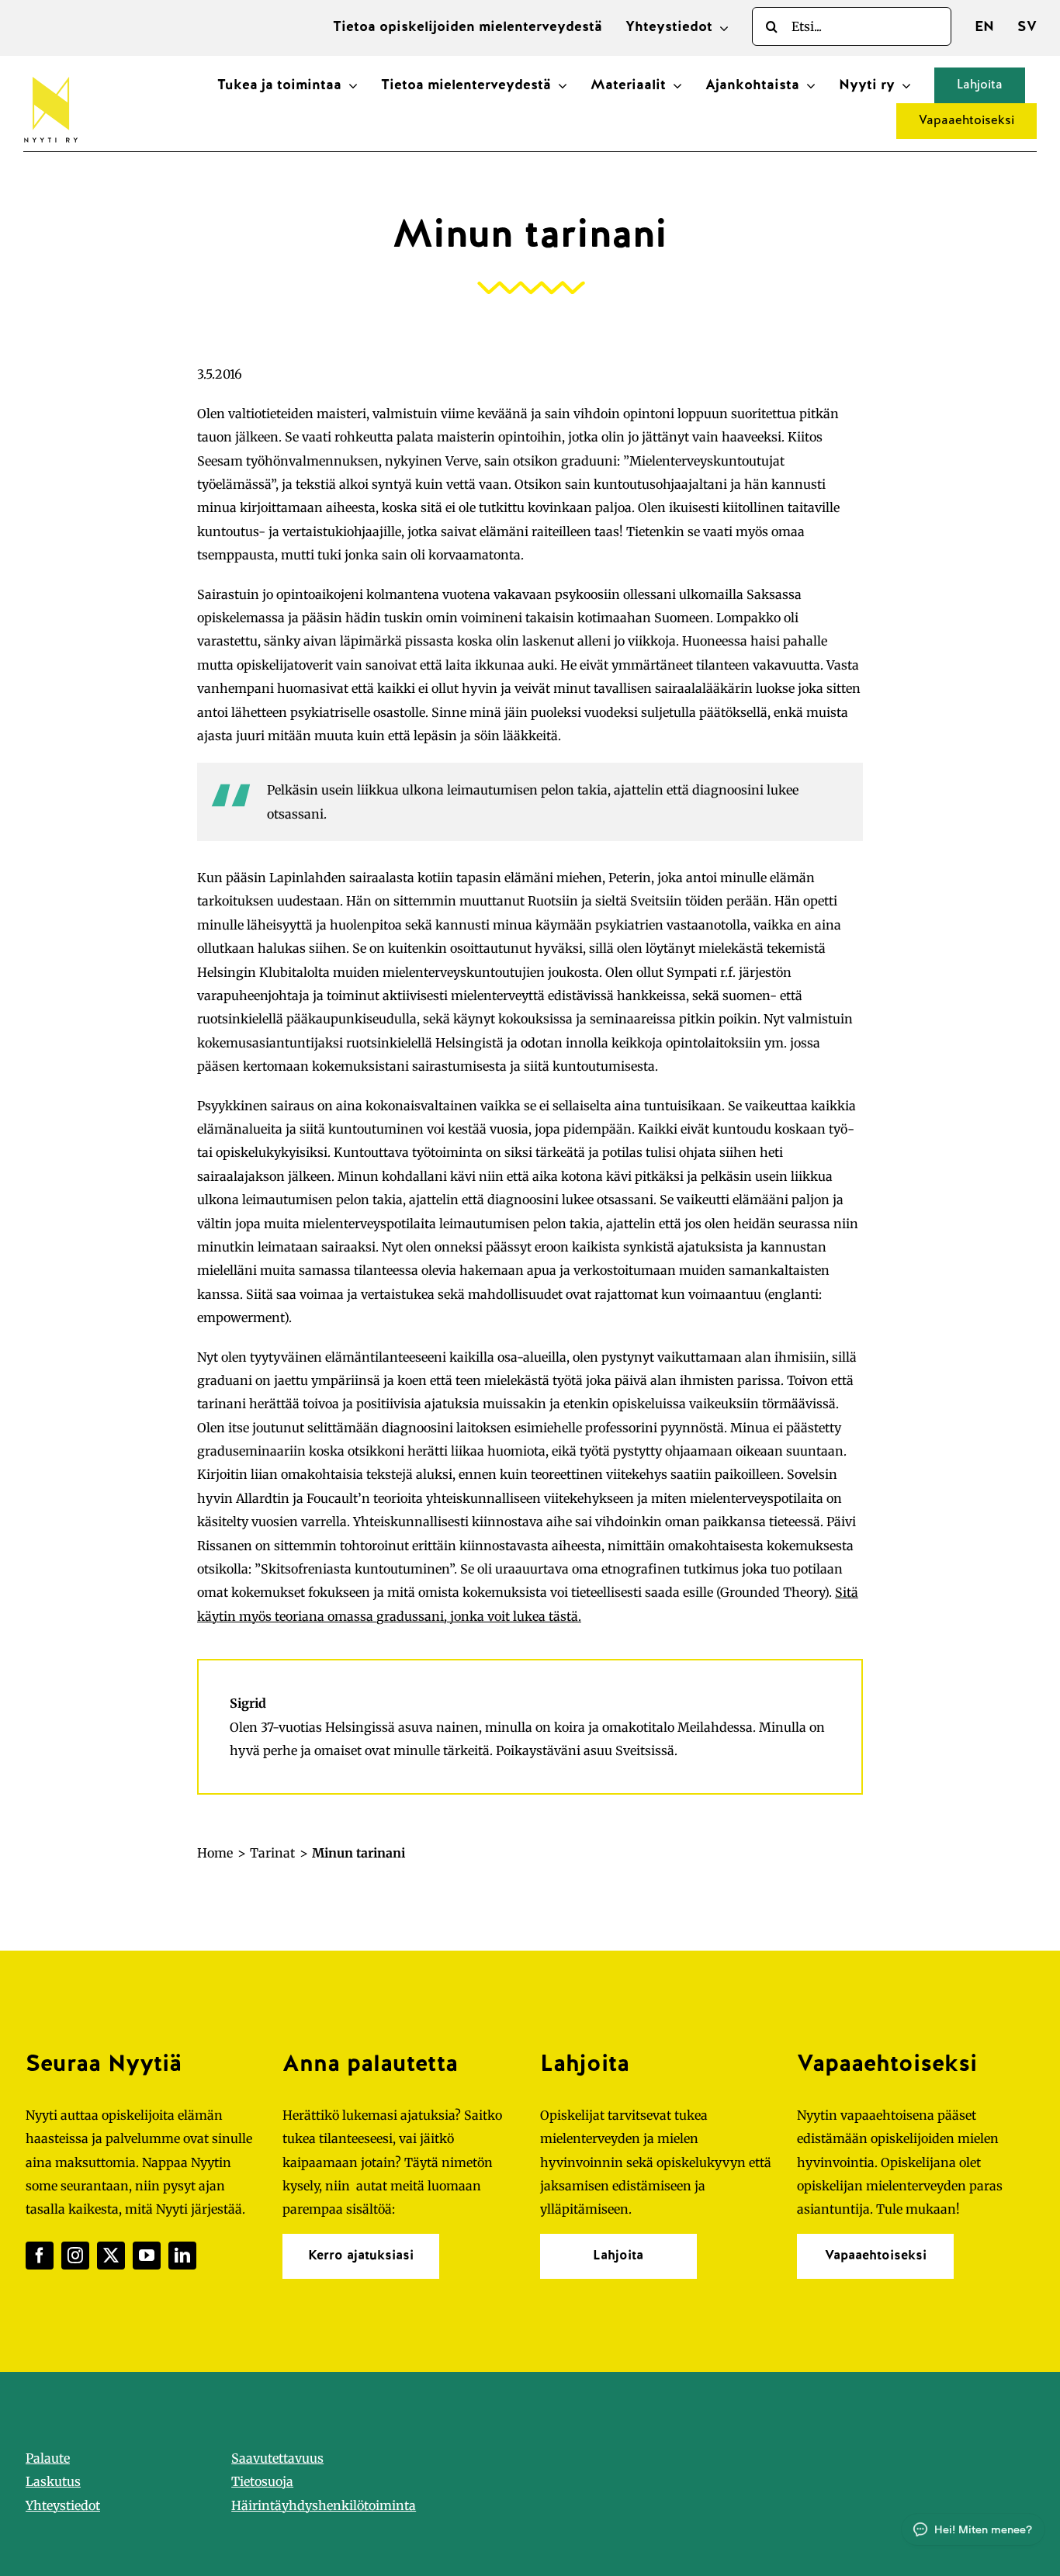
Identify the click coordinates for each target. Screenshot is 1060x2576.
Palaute (48, 2458)
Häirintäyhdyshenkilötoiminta (324, 2505)
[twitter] (111, 2256)
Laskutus (53, 2481)
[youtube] (147, 2256)
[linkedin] (182, 2256)
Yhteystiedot (63, 2505)
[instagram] (75, 2256)
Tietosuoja (262, 2481)
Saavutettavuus (277, 2458)
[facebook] (40, 2256)
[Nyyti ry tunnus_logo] (50, 74)
